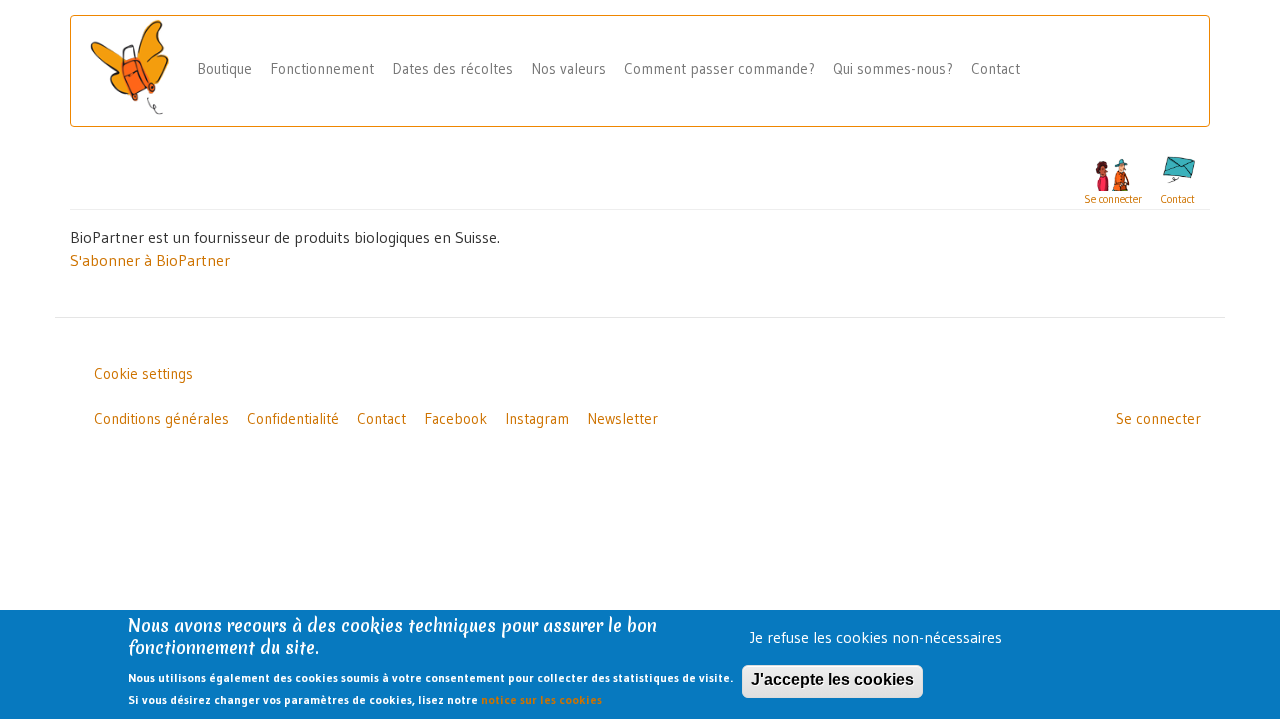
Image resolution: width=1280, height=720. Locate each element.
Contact (995, 68)
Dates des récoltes (452, 68)
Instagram (537, 418)
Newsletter (622, 418)
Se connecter (1158, 418)
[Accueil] (137, 69)
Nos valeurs (568, 68)
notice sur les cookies (541, 700)
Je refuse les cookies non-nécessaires (876, 637)
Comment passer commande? (719, 68)
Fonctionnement (322, 68)
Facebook (455, 418)
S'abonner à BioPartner (150, 260)
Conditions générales (161, 418)
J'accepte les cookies (832, 680)
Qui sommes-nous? (893, 68)
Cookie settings (143, 373)
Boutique (224, 68)
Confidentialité (293, 418)
